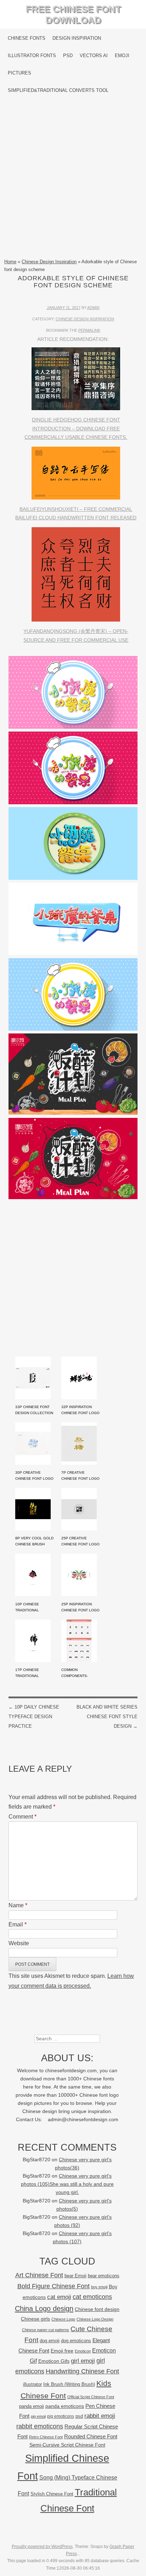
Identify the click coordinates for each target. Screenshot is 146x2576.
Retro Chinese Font (46, 2437)
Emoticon (83, 2351)
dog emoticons (76, 2341)
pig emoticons (61, 2416)
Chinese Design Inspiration (49, 262)
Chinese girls (35, 2319)
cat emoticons (92, 2297)
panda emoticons (65, 2406)
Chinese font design (97, 2309)
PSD (68, 56)
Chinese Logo (63, 2319)
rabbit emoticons (40, 2426)
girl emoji (83, 2361)
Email (18, 1924)
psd (79, 2416)
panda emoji (32, 2406)
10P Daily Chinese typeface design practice (34, 1717)
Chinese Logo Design (95, 2319)
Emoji (122, 56)
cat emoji (59, 2297)
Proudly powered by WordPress (42, 2547)
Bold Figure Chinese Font (54, 2286)
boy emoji (99, 2287)
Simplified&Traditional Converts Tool (58, 90)
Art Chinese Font (39, 2275)
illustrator (32, 2384)
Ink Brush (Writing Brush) (69, 2384)
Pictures (19, 73)
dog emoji (50, 2341)
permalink (89, 330)
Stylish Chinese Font (52, 2494)
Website (19, 1943)
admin (93, 308)
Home (10, 262)
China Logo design (44, 2309)
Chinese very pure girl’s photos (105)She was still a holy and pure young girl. (67, 2184)
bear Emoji (75, 2276)
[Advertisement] (73, 178)
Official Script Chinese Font (91, 2397)
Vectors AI (94, 56)
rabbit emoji (100, 2416)
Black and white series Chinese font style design (107, 1717)
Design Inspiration (77, 38)
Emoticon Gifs (54, 2361)
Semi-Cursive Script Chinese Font (67, 2445)
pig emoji (38, 2416)
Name (18, 1905)
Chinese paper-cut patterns (46, 2330)
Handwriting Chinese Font (82, 2371)
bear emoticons (104, 2276)
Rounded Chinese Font (91, 2436)
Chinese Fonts (27, 38)
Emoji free (62, 2351)
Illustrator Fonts (32, 56)
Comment (23, 1817)
